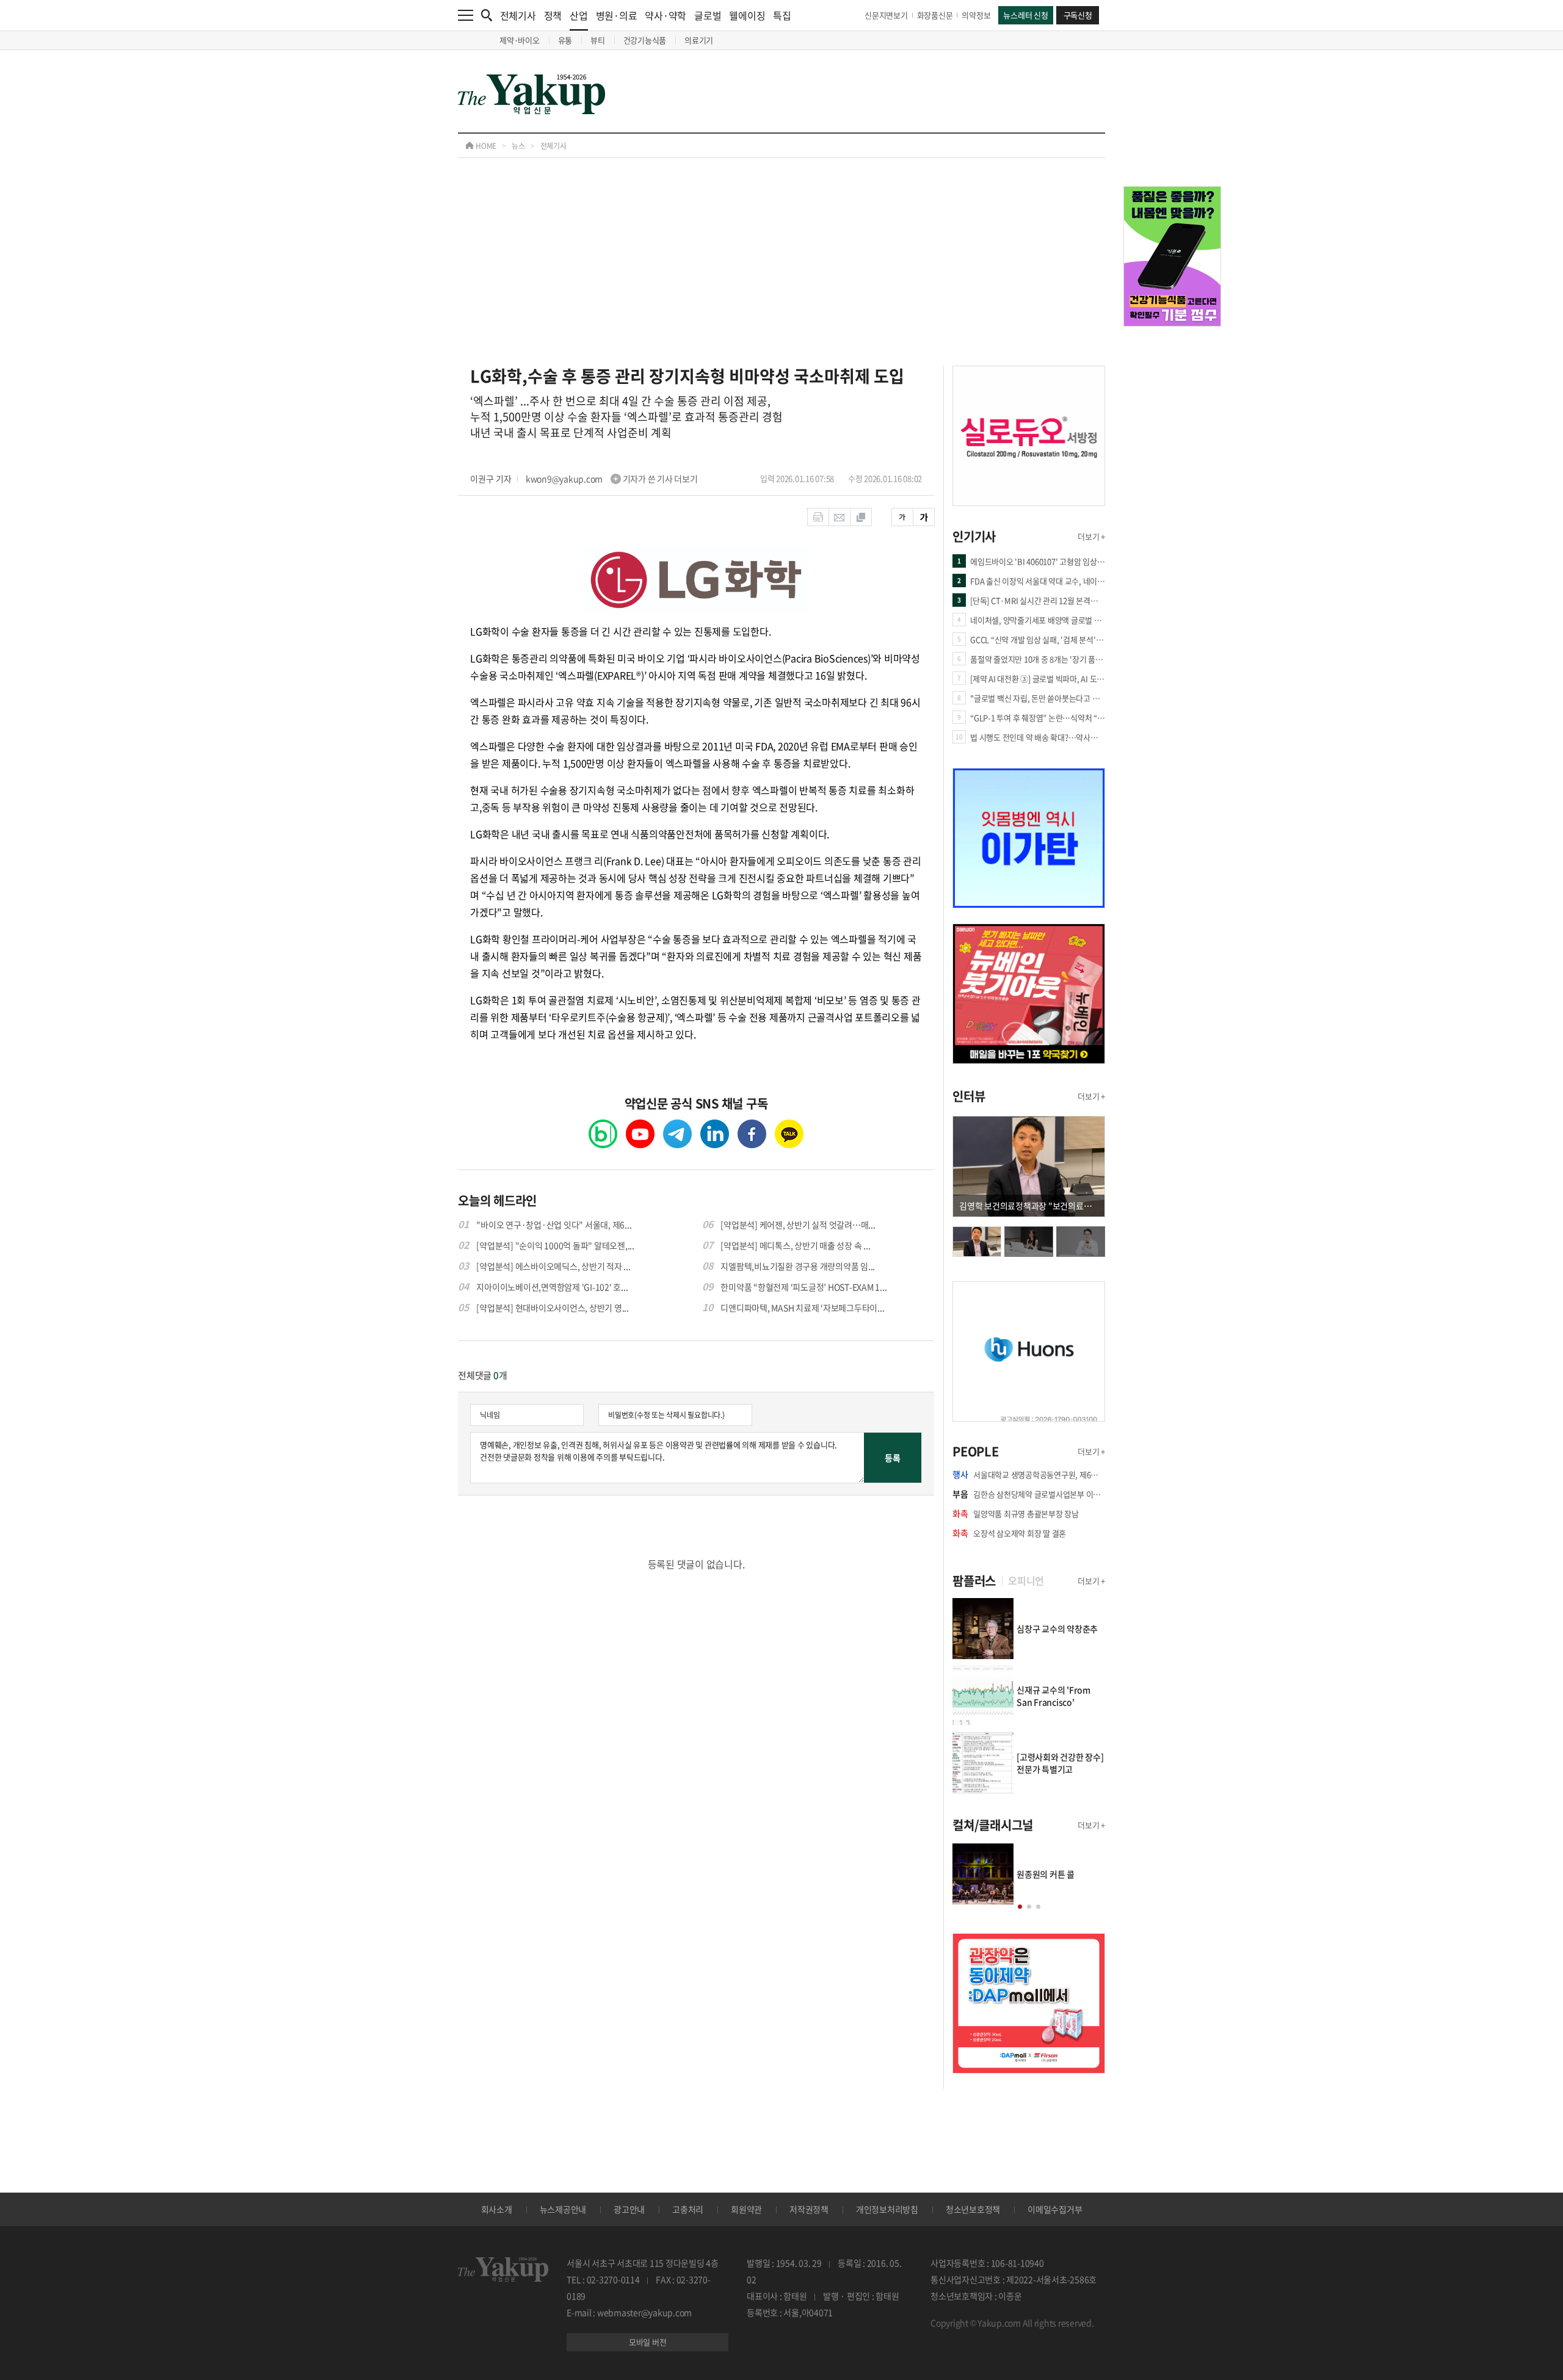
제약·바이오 (520, 40)
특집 (782, 15)
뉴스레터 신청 (1025, 15)
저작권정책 (809, 2209)
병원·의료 (617, 15)
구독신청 (1078, 15)
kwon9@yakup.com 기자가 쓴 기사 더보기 (612, 479)
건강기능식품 (645, 40)
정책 (553, 15)
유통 (565, 40)
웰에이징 (747, 15)
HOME (485, 146)
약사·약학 (665, 15)
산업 (579, 15)
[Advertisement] (781, 274)
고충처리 (688, 2209)
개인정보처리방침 (887, 2209)
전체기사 (518, 15)
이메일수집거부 (1055, 2209)
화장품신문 (935, 15)
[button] (1020, 1907)
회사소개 (497, 2209)
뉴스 (518, 146)
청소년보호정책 (973, 2209)
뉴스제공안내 (563, 2209)
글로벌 (708, 15)
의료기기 (699, 40)
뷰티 (598, 40)
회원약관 (746, 2209)
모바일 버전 (648, 2342)
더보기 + (1091, 536)
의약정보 (976, 15)
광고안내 (629, 2209)
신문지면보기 (886, 15)
